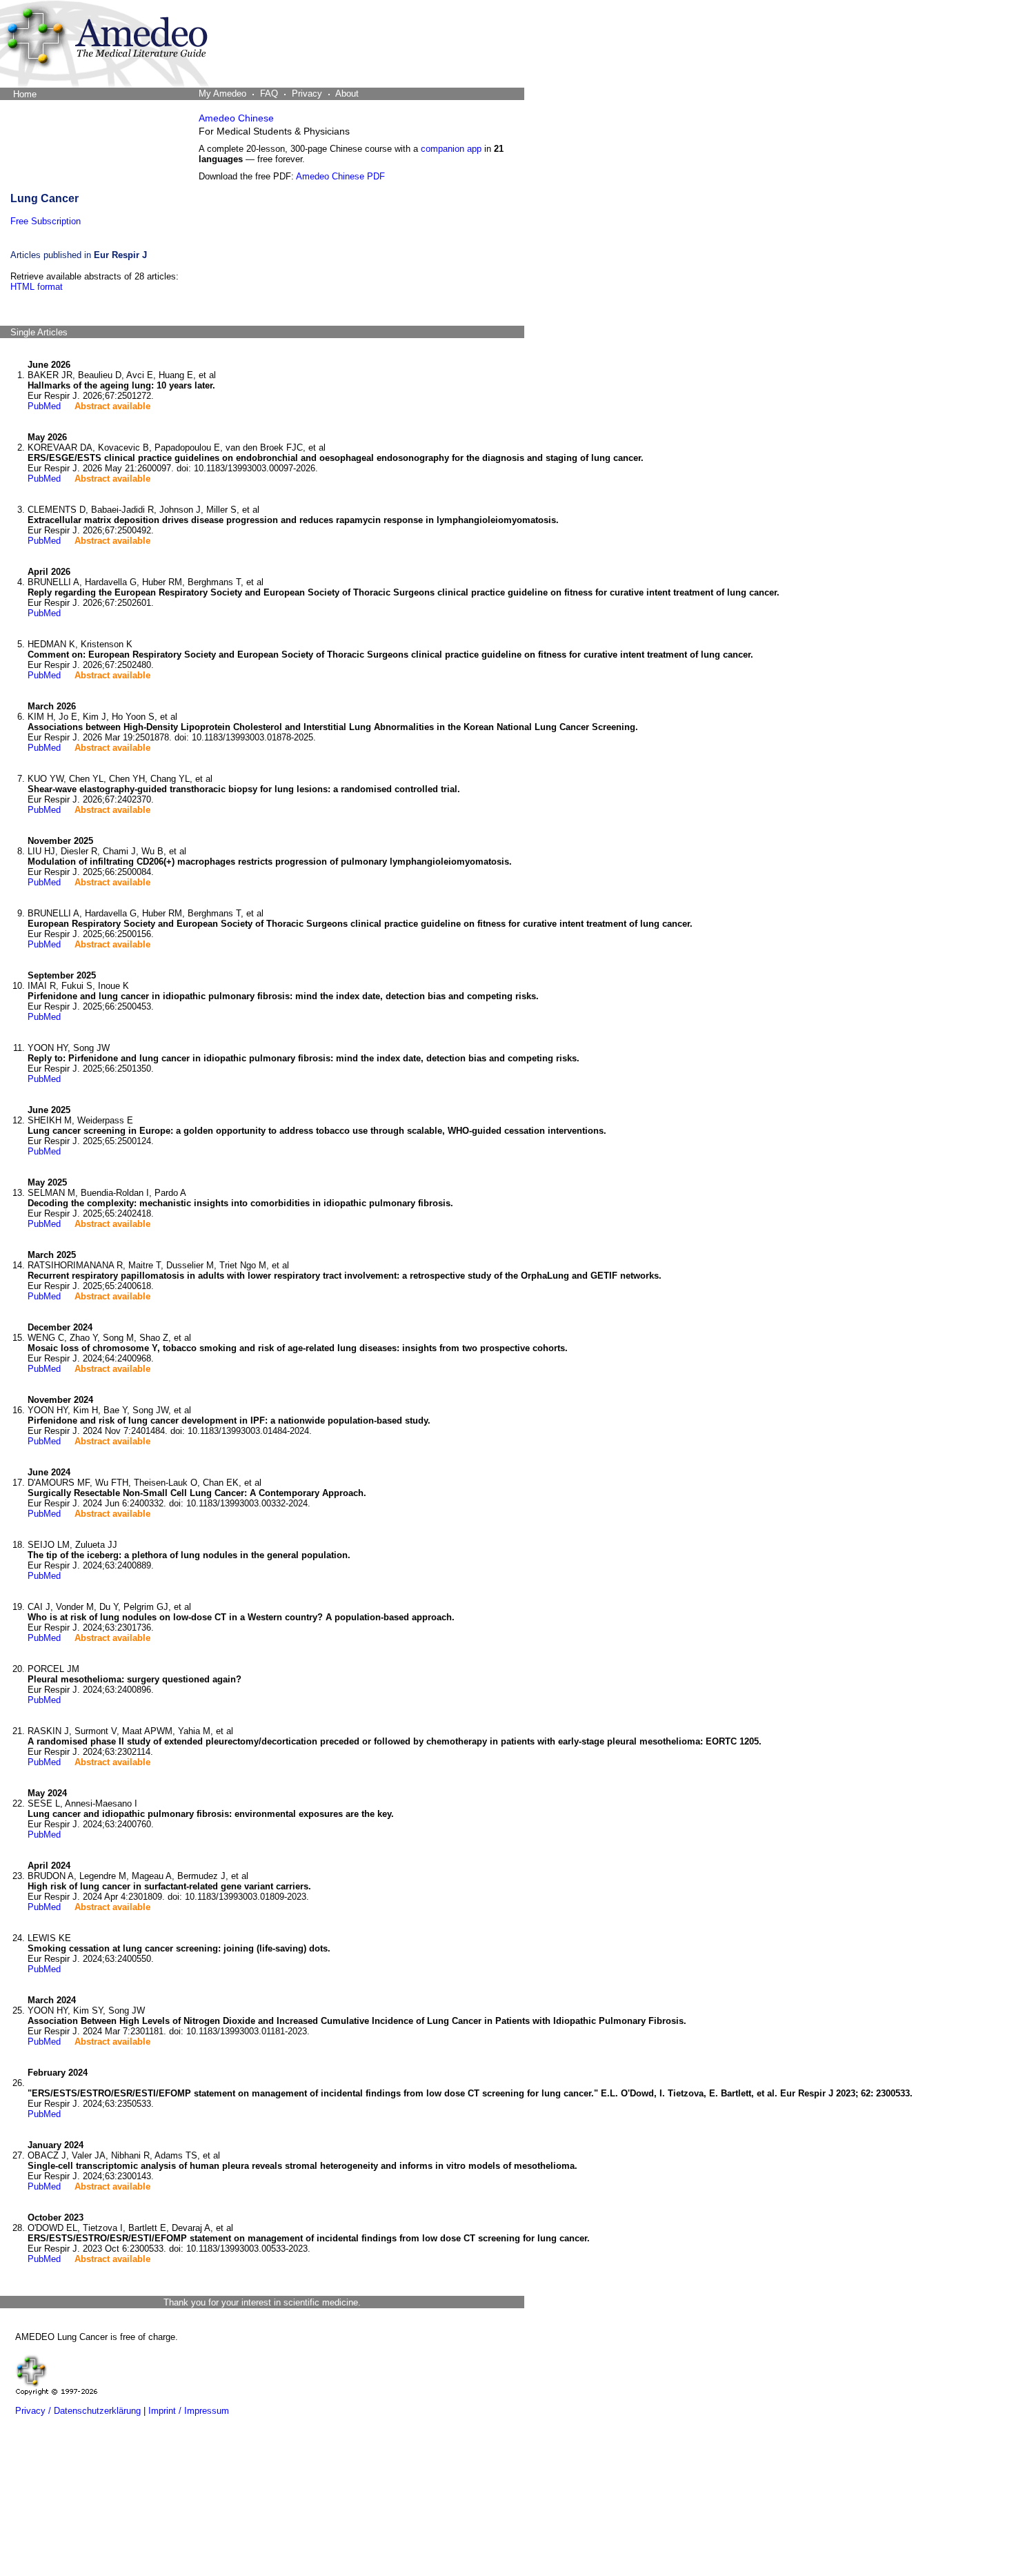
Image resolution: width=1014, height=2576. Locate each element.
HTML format (37, 287)
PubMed (44, 406)
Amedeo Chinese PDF (340, 176)
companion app (451, 149)
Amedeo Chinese (236, 118)
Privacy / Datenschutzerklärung (78, 2411)
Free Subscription (46, 221)
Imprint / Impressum (189, 2411)
